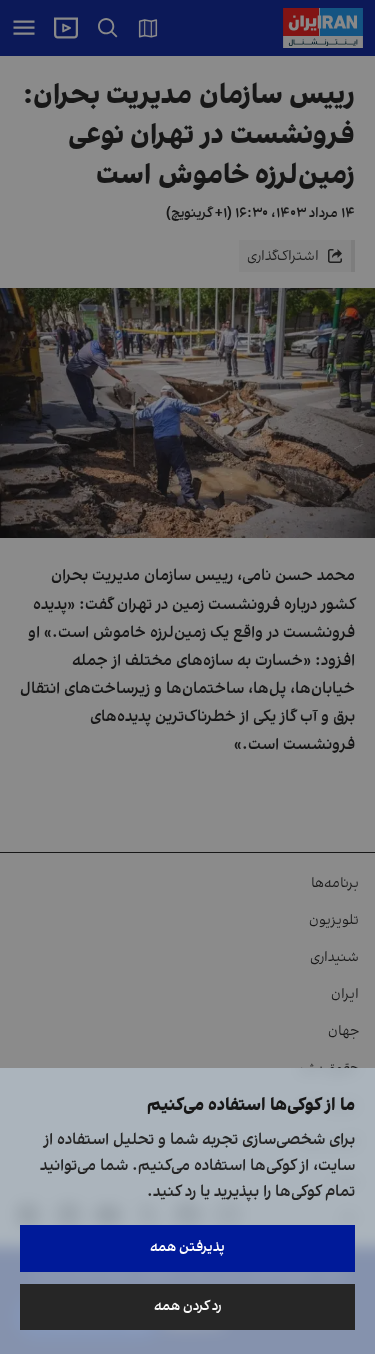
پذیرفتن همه (187, 1247)
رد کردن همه (188, 1306)
